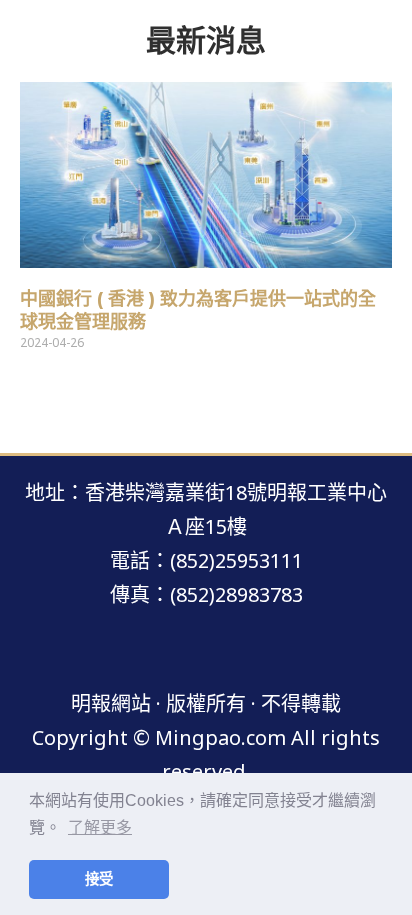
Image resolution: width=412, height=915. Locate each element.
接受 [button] (99, 879)
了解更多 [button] (100, 827)
